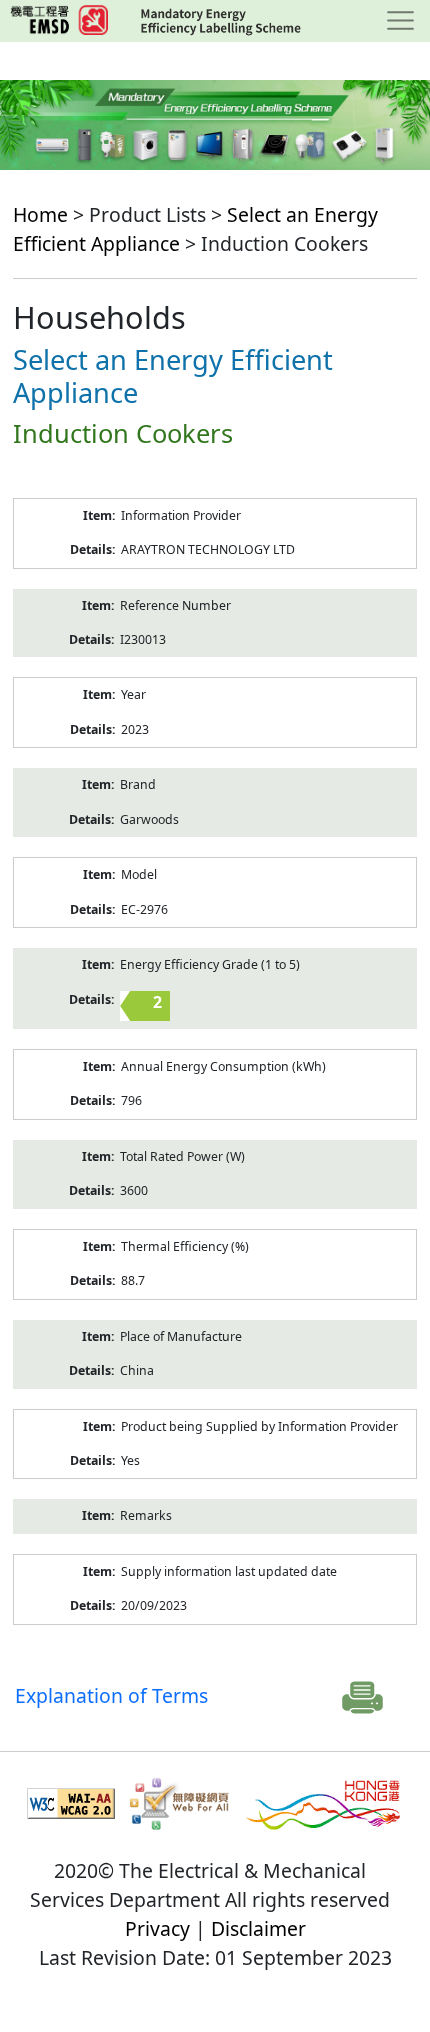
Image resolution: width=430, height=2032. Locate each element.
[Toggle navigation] (400, 21)
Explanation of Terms (111, 1695)
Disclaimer (258, 1928)
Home (40, 214)
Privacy (157, 1928)
